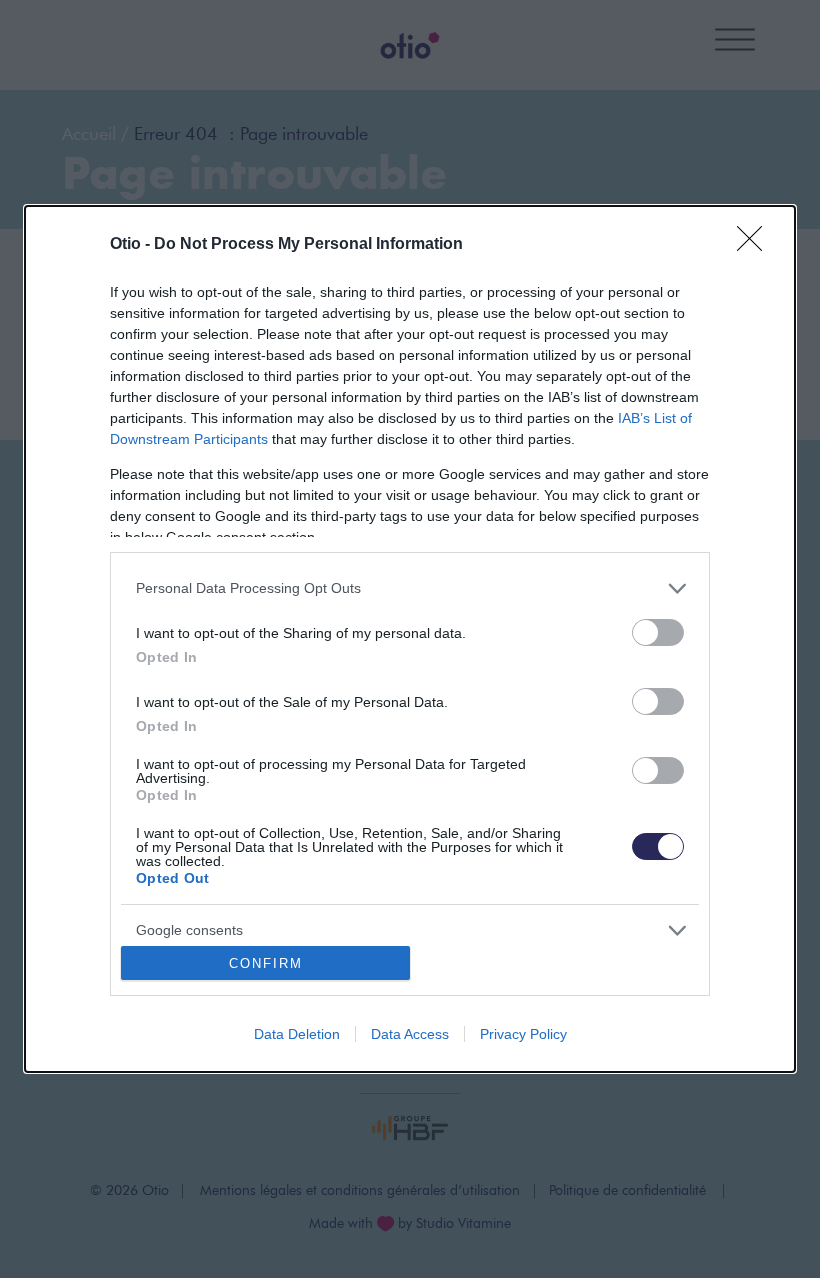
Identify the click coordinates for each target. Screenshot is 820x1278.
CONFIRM (266, 963)
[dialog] (410, 639)
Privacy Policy (523, 1034)
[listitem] (410, 588)
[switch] (658, 632)
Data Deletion (297, 1034)
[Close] (756, 245)
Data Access (410, 1034)
